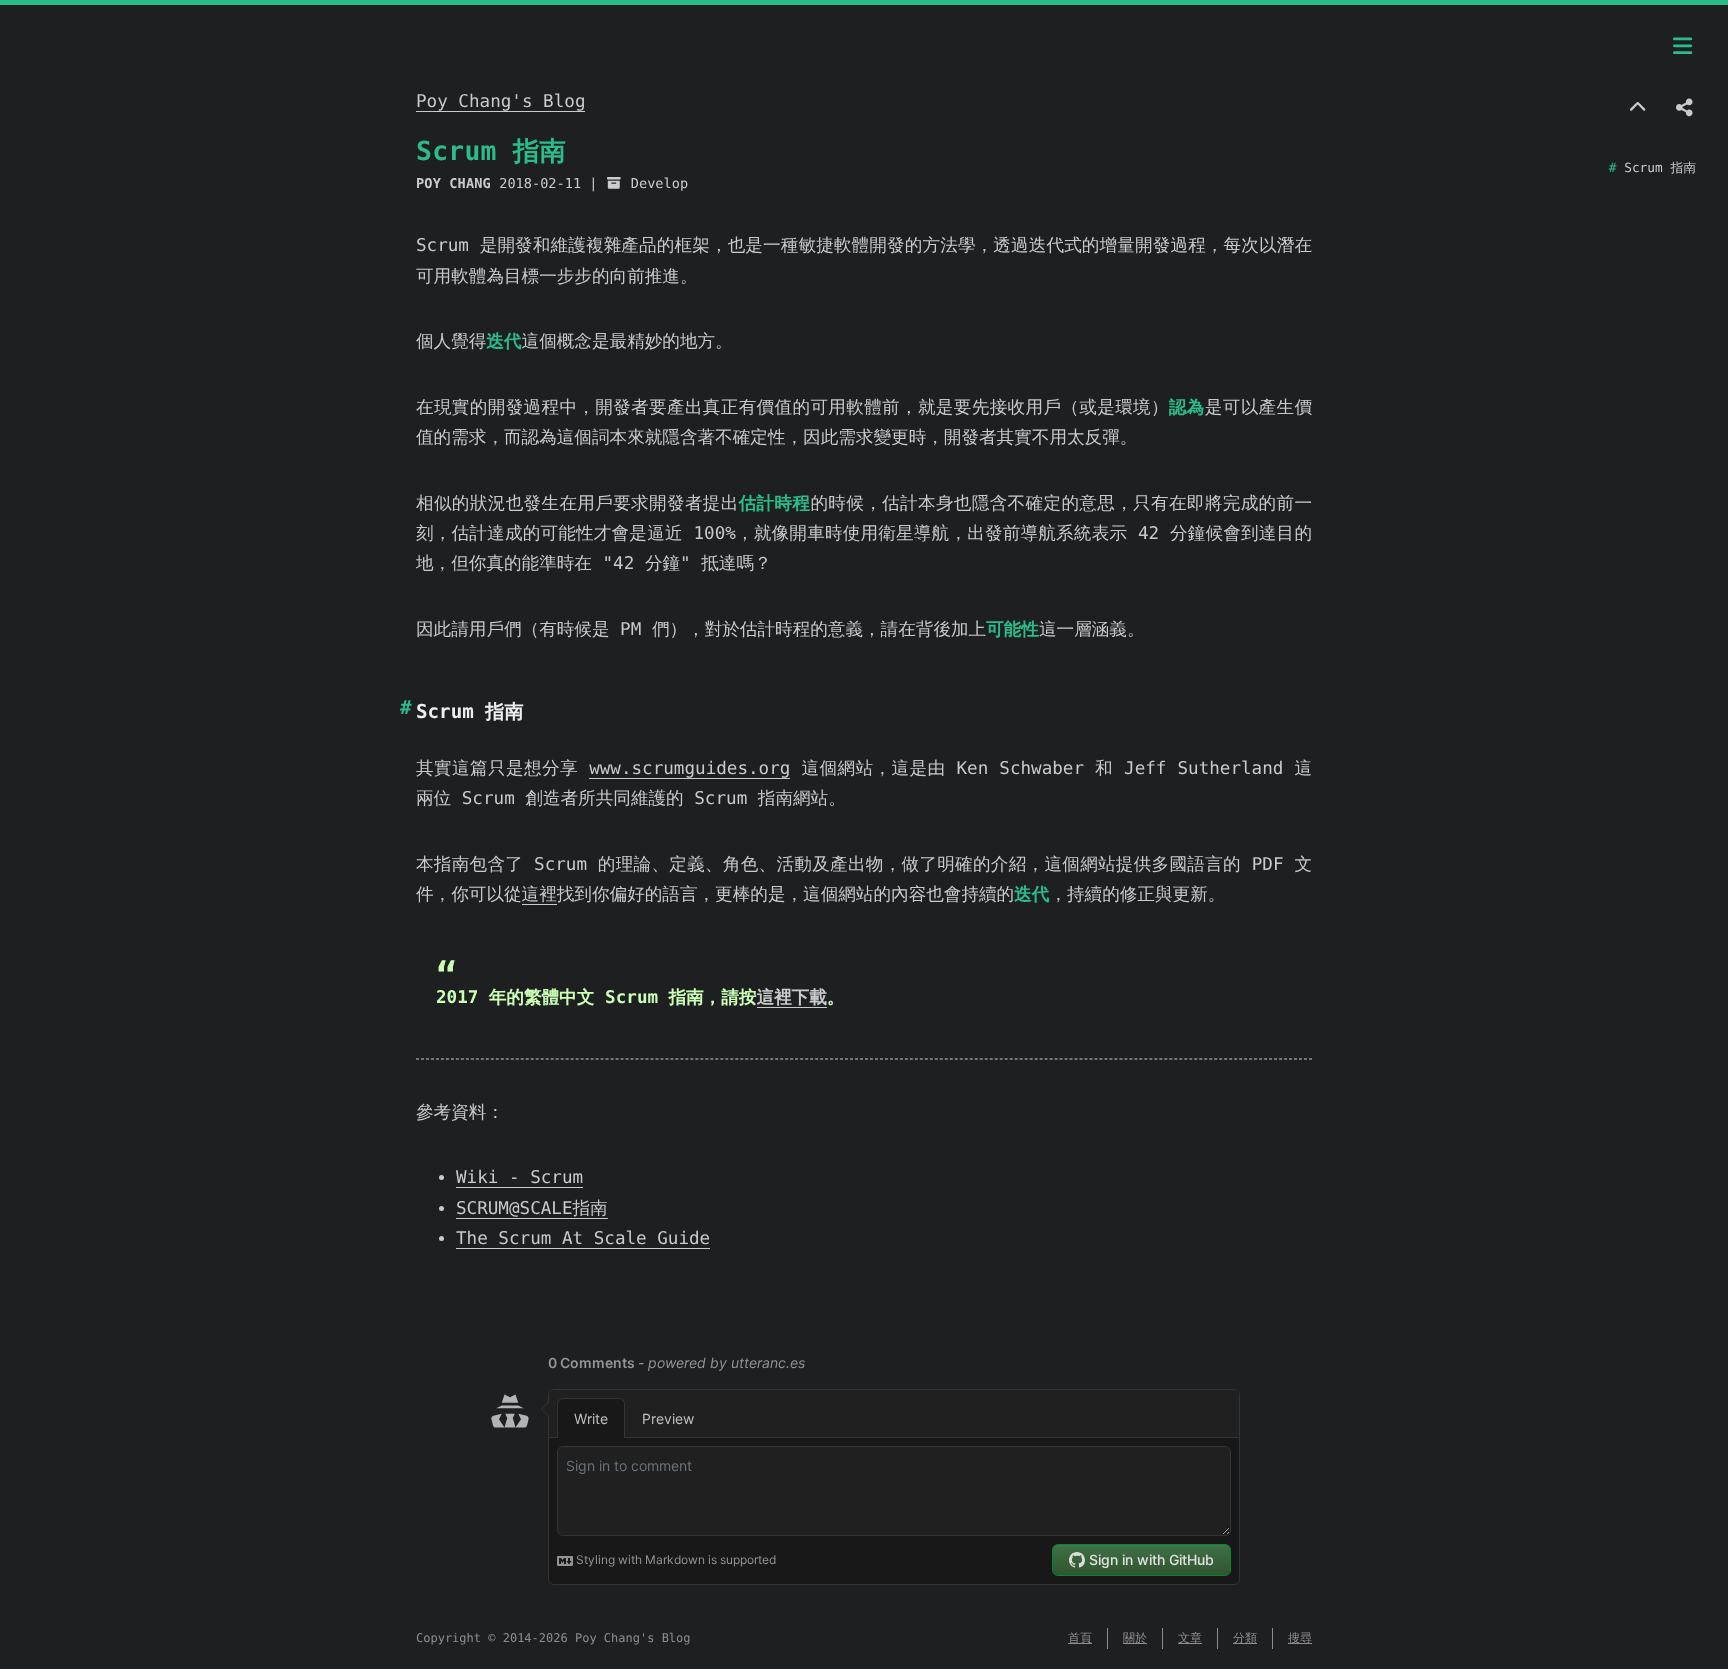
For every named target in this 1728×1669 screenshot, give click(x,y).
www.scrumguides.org (689, 769)
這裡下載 (792, 998)
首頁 (1080, 1638)
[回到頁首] (1637, 109)
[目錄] (1683, 47)
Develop (659, 184)
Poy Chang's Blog (500, 102)
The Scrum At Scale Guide (583, 1239)
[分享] (1685, 109)
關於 (1135, 1638)
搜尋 (1300, 1638)
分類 (1245, 1638)
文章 (1190, 1638)
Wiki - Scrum (519, 1178)
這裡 (539, 895)
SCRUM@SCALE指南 (532, 1209)
